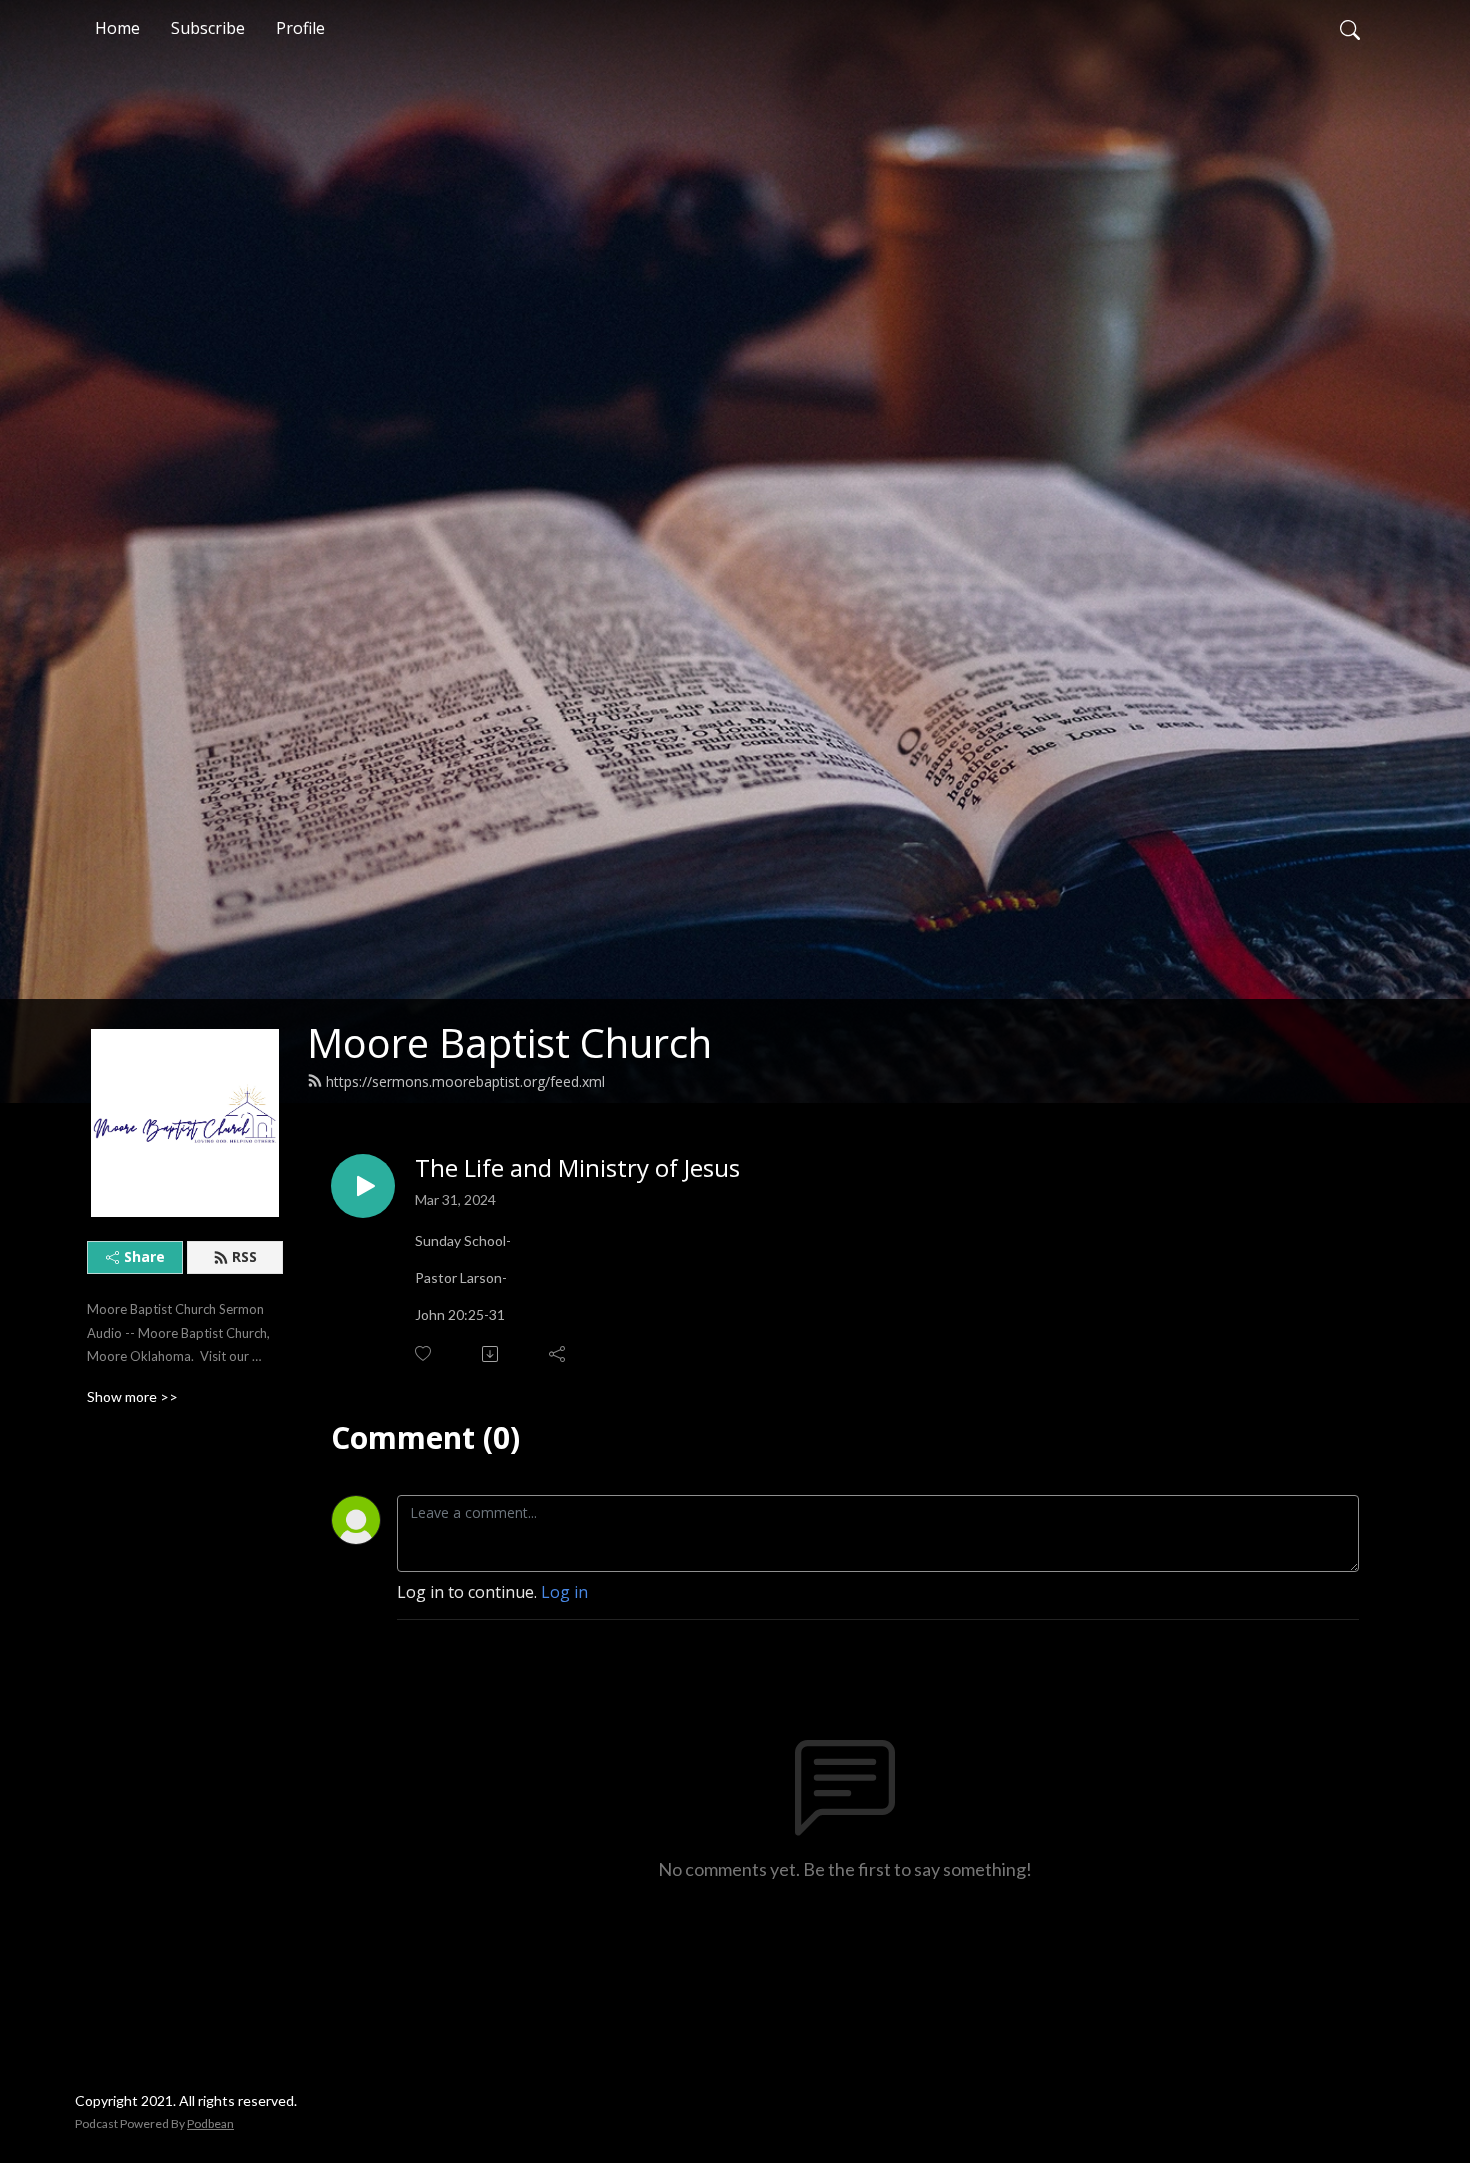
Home (117, 28)
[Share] (558, 1354)
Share (144, 1256)
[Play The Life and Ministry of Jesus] (363, 1186)
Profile (300, 28)
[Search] (1350, 28)
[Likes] (424, 1353)
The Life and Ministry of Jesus (577, 1168)
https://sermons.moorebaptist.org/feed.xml (465, 1081)
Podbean (210, 2123)
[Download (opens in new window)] (491, 1354)
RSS (244, 1256)
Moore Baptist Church (509, 1042)
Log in (564, 1592)
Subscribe (208, 28)
